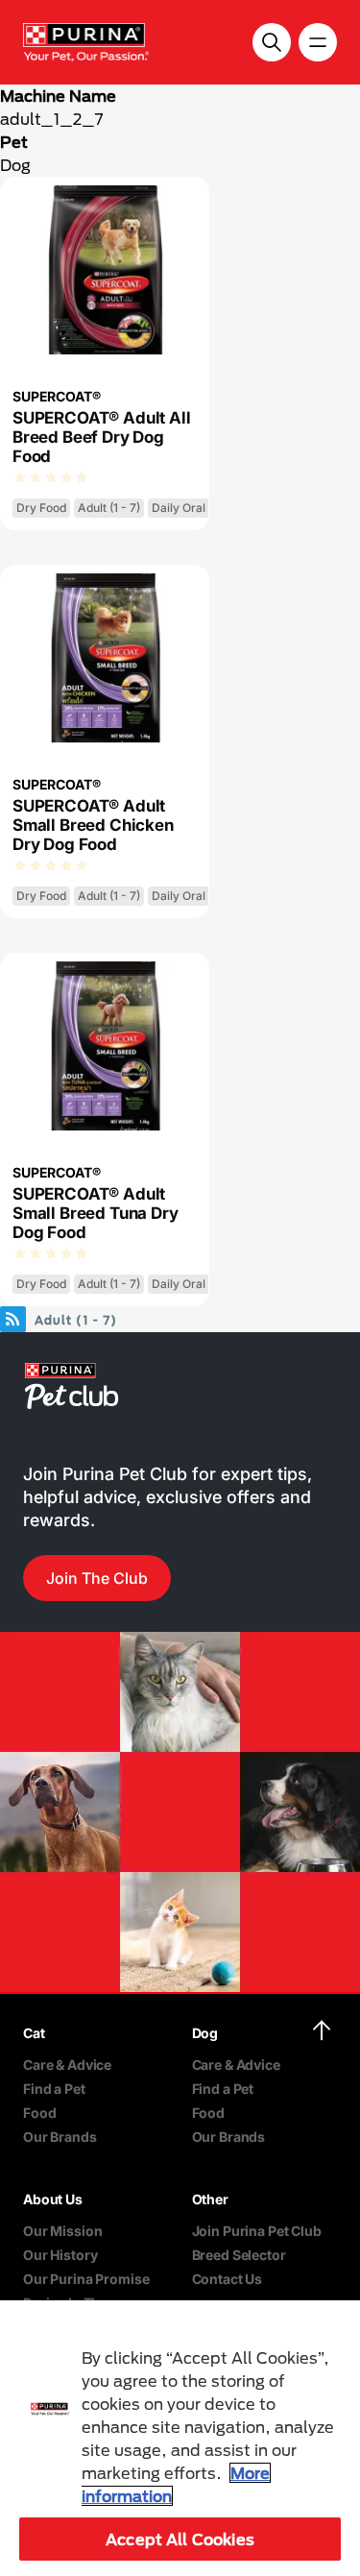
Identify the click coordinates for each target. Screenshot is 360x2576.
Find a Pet (54, 2089)
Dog (15, 165)
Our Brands (60, 2137)
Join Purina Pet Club (257, 2231)
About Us (53, 2199)
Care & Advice (67, 2065)
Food (39, 2113)
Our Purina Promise (86, 2279)
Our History (60, 2255)
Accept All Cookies (180, 2539)
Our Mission (62, 2231)
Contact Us (228, 2279)
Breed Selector (239, 2255)
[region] (180, 2438)
